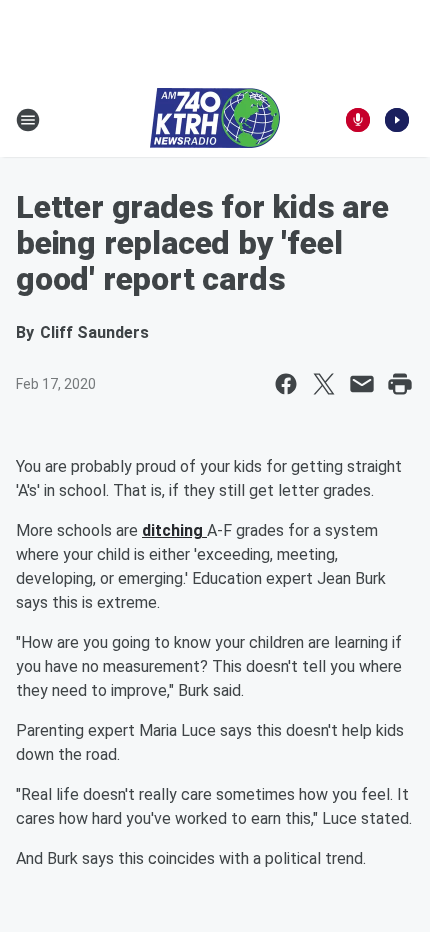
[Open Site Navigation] (28, 120)
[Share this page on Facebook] (286, 384)
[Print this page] (400, 384)
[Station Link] (215, 120)
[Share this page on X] (324, 384)
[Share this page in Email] (362, 384)
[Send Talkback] (358, 120)
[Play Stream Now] (397, 120)
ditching (174, 530)
